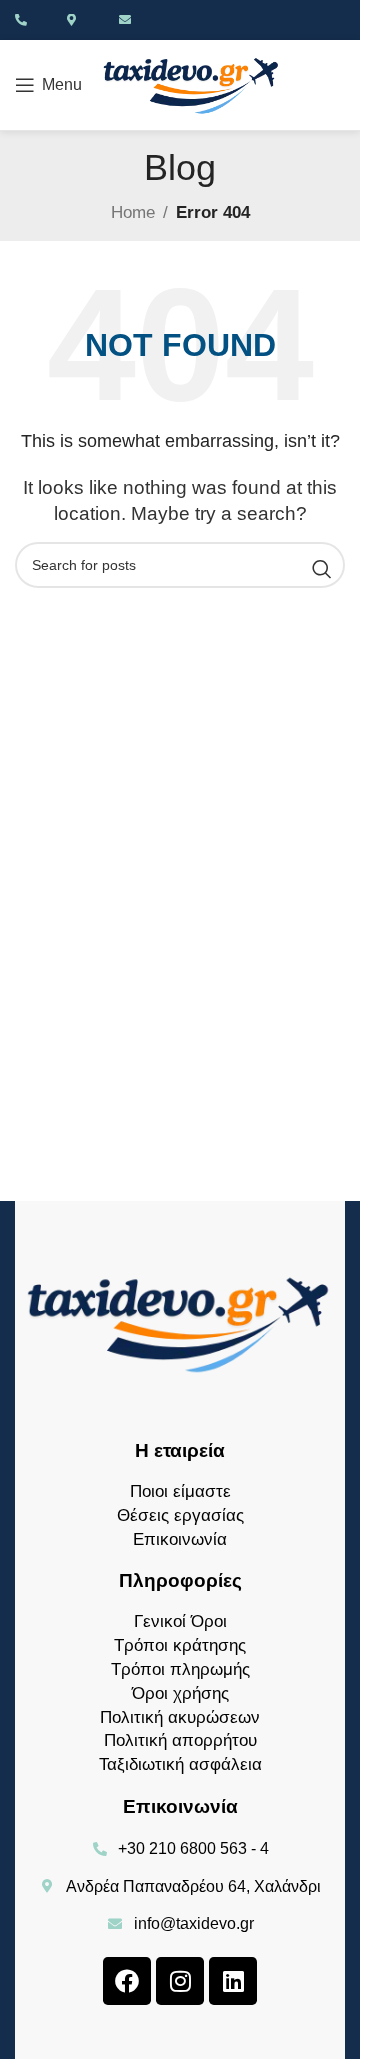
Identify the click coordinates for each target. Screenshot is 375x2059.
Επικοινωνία (180, 1539)
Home (133, 212)
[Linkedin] (233, 1981)
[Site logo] (192, 83)
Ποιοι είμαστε (180, 1491)
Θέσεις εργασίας (180, 1515)
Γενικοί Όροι (180, 1621)
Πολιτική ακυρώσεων (180, 1717)
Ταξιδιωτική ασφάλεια (180, 1764)
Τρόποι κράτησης (180, 1645)
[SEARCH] (322, 569)
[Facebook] (127, 1981)
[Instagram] (180, 1981)
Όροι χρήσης (180, 1693)
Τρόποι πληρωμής (180, 1669)
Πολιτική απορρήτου (180, 1740)
